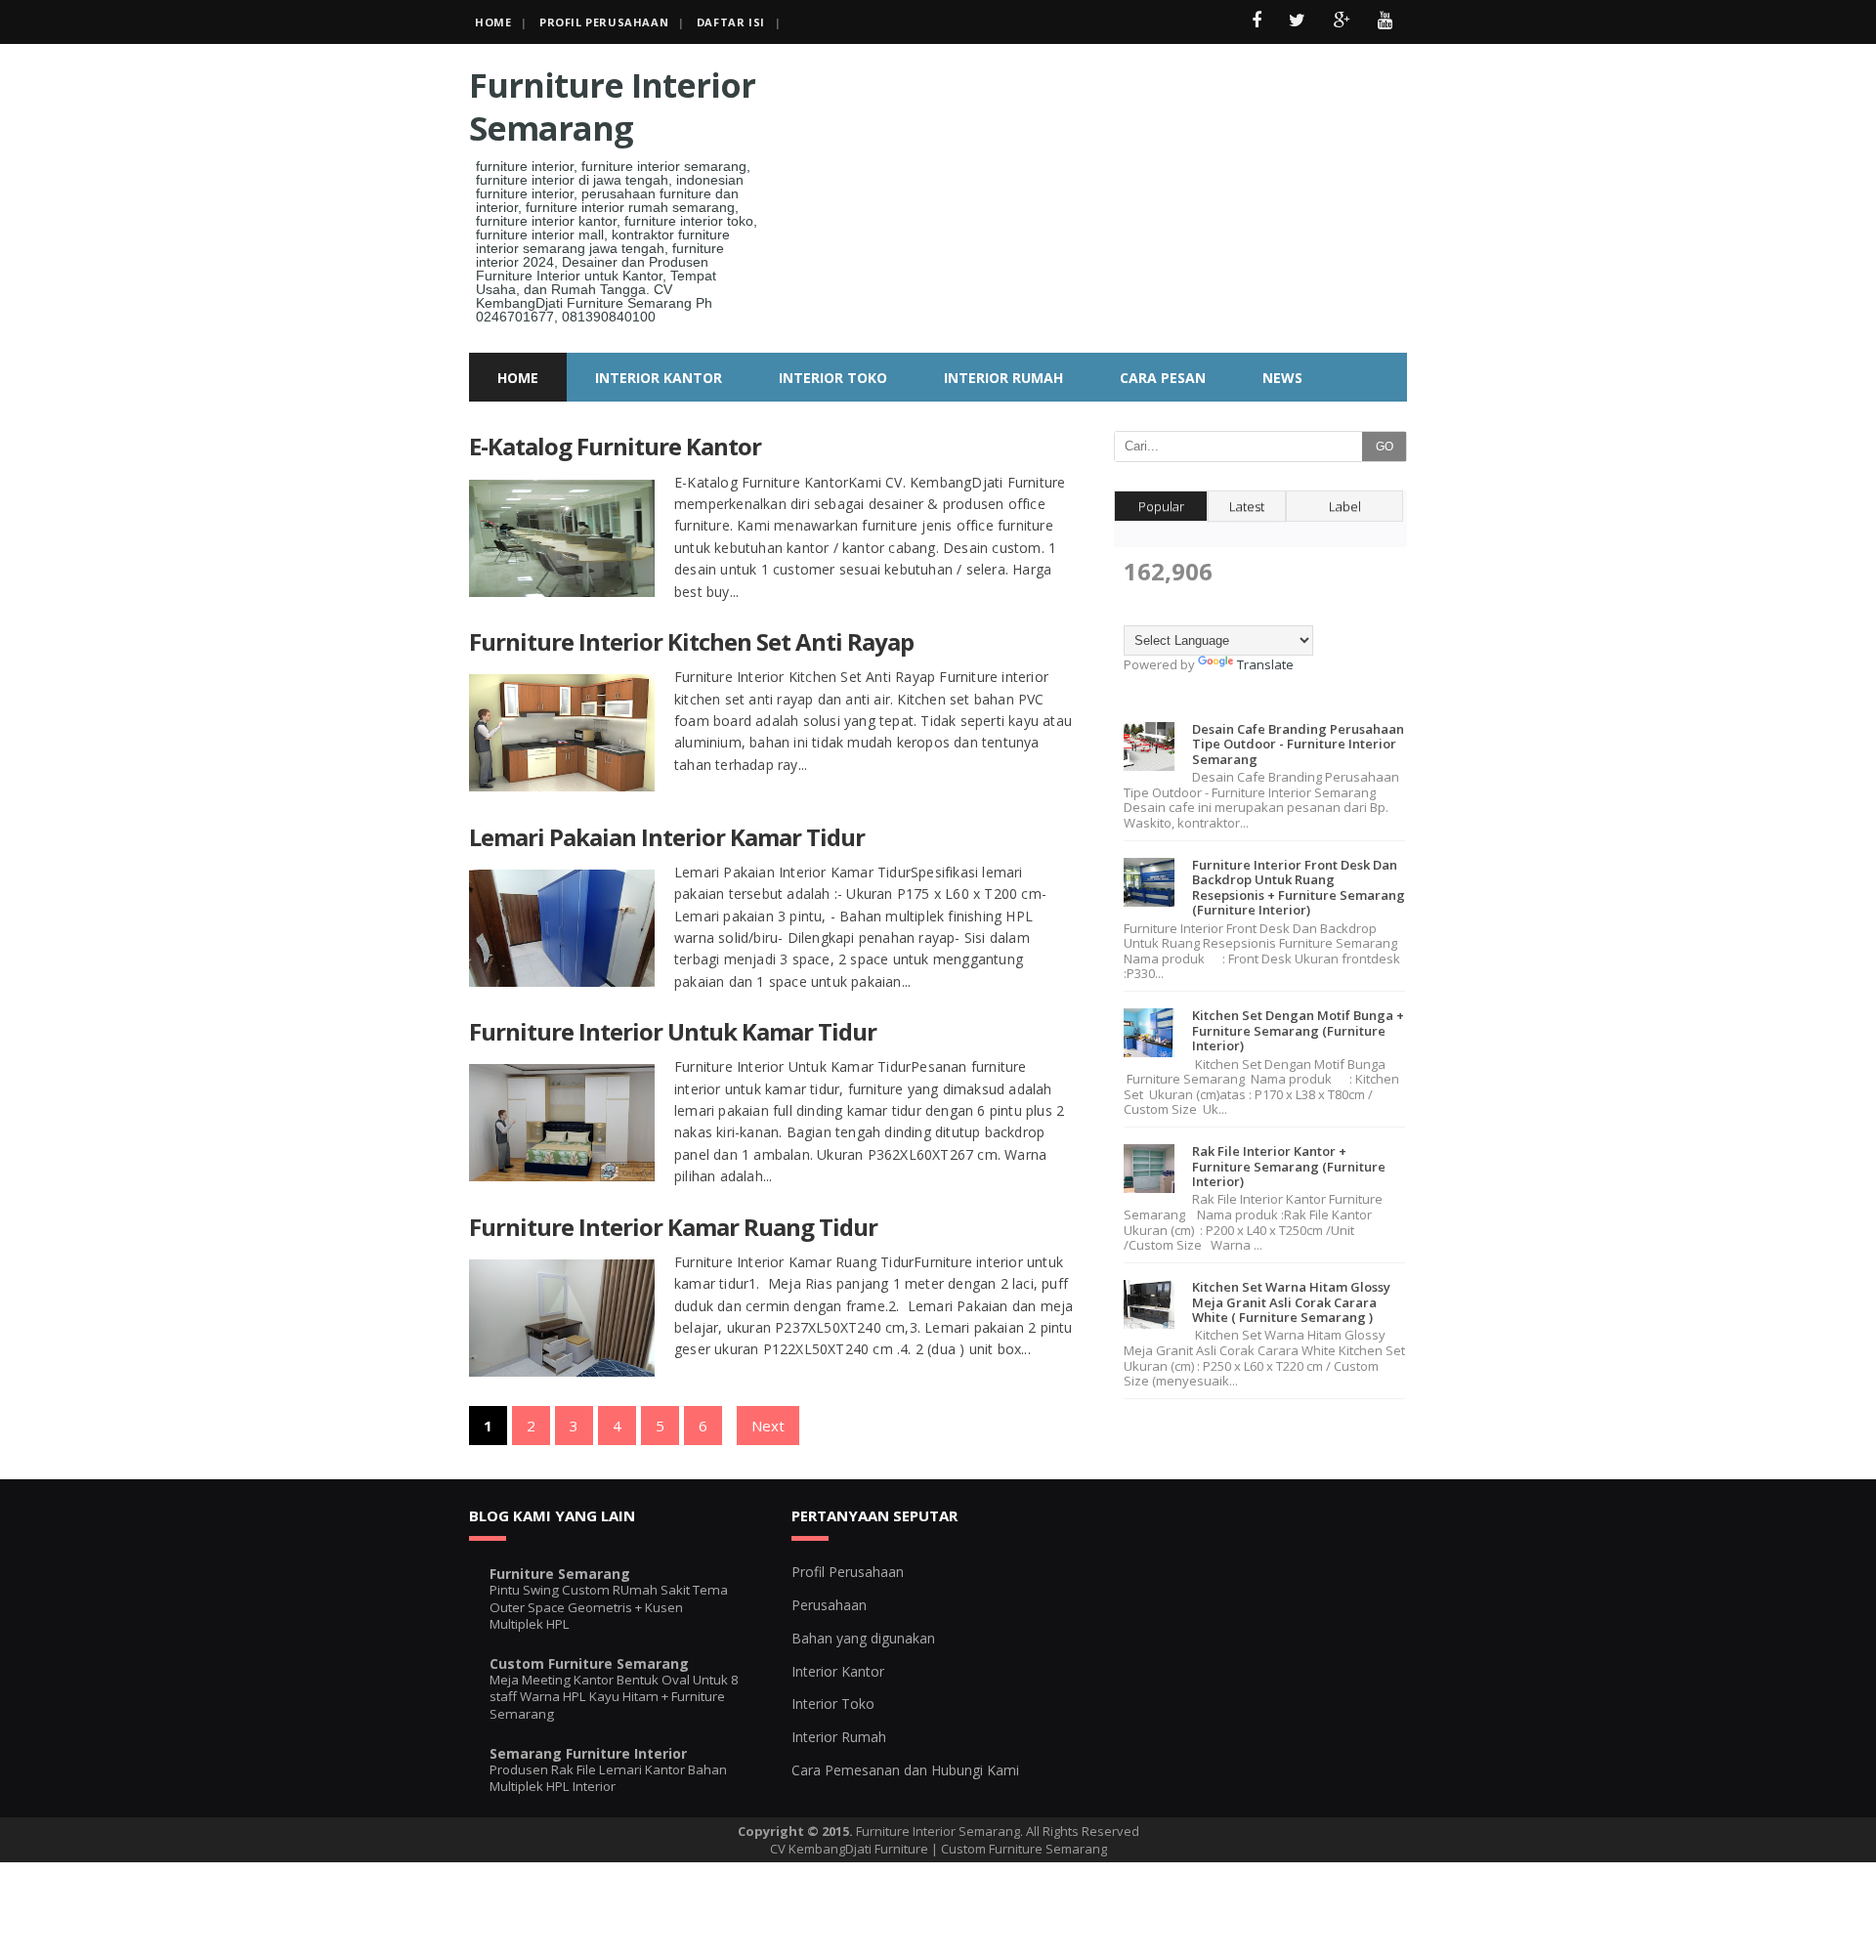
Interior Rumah (839, 1737)
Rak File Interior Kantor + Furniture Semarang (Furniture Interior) (1289, 1166)
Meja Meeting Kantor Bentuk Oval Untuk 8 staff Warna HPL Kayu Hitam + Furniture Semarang (614, 1697)
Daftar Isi (731, 22)
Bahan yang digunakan (863, 1638)
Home (493, 22)
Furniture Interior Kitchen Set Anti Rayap (691, 641)
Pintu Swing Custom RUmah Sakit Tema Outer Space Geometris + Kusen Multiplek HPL (609, 1607)
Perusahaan (829, 1605)
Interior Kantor (838, 1671)
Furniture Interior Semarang (612, 107)
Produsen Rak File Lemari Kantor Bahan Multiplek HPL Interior (608, 1778)
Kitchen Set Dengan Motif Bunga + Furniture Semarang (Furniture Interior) (1298, 1030)
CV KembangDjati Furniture (849, 1849)
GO (1385, 447)
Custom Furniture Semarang (589, 1663)
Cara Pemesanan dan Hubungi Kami (905, 1770)
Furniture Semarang (560, 1574)
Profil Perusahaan (604, 22)
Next (768, 1426)
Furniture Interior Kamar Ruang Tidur (673, 1227)
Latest (1247, 506)
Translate (1265, 664)
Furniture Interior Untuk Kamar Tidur (673, 1031)
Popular (1161, 506)
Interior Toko (833, 1704)
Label (1345, 506)
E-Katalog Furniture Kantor (615, 446)
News (1282, 378)
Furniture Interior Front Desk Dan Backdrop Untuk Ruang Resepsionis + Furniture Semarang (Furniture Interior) (1299, 888)
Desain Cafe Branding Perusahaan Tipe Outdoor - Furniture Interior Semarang (1298, 744)
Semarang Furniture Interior (588, 1753)
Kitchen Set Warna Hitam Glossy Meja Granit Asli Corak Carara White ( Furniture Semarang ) (1291, 1302)
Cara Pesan (1163, 378)
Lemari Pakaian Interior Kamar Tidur (667, 837)
